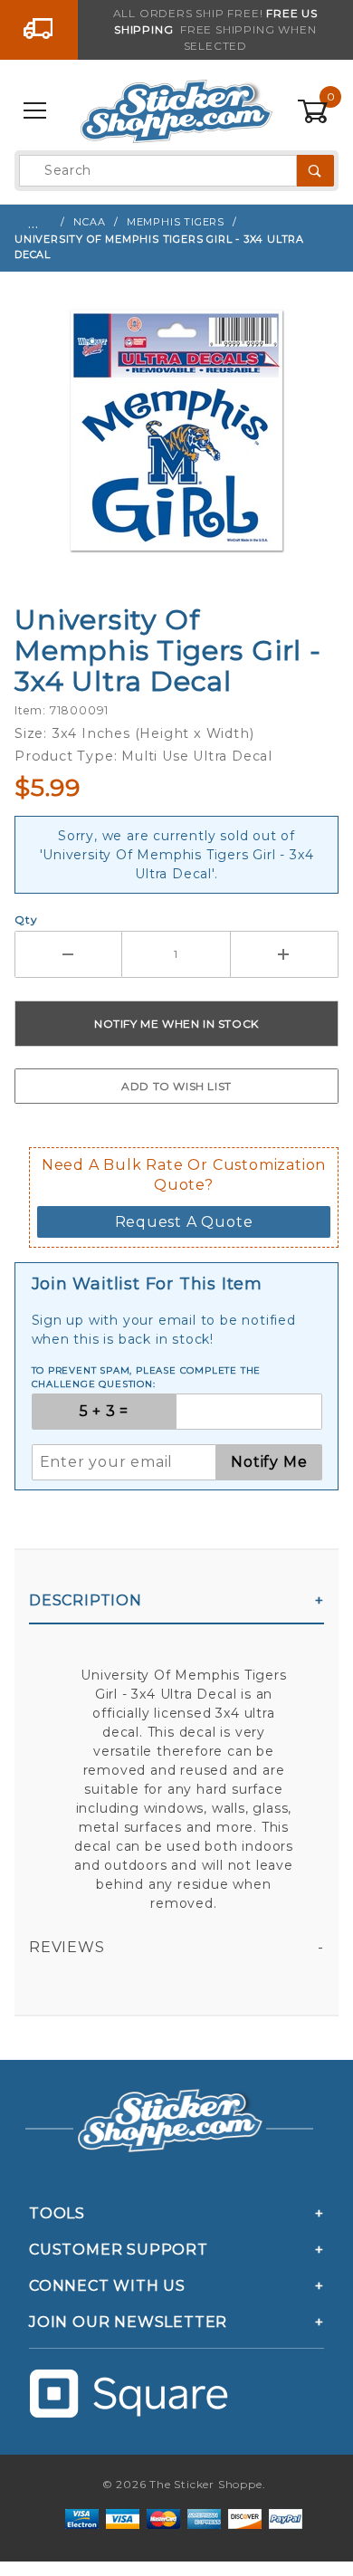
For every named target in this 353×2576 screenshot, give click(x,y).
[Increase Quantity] (285, 954)
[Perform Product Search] (315, 171)
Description (86, 1600)
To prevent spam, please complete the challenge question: (147, 1377)
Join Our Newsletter (128, 2322)
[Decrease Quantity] (68, 954)
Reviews (67, 1947)
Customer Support (119, 2250)
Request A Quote (184, 1222)
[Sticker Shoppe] (176, 110)
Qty (26, 919)
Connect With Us (107, 2286)
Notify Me (269, 1462)
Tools (57, 2213)
